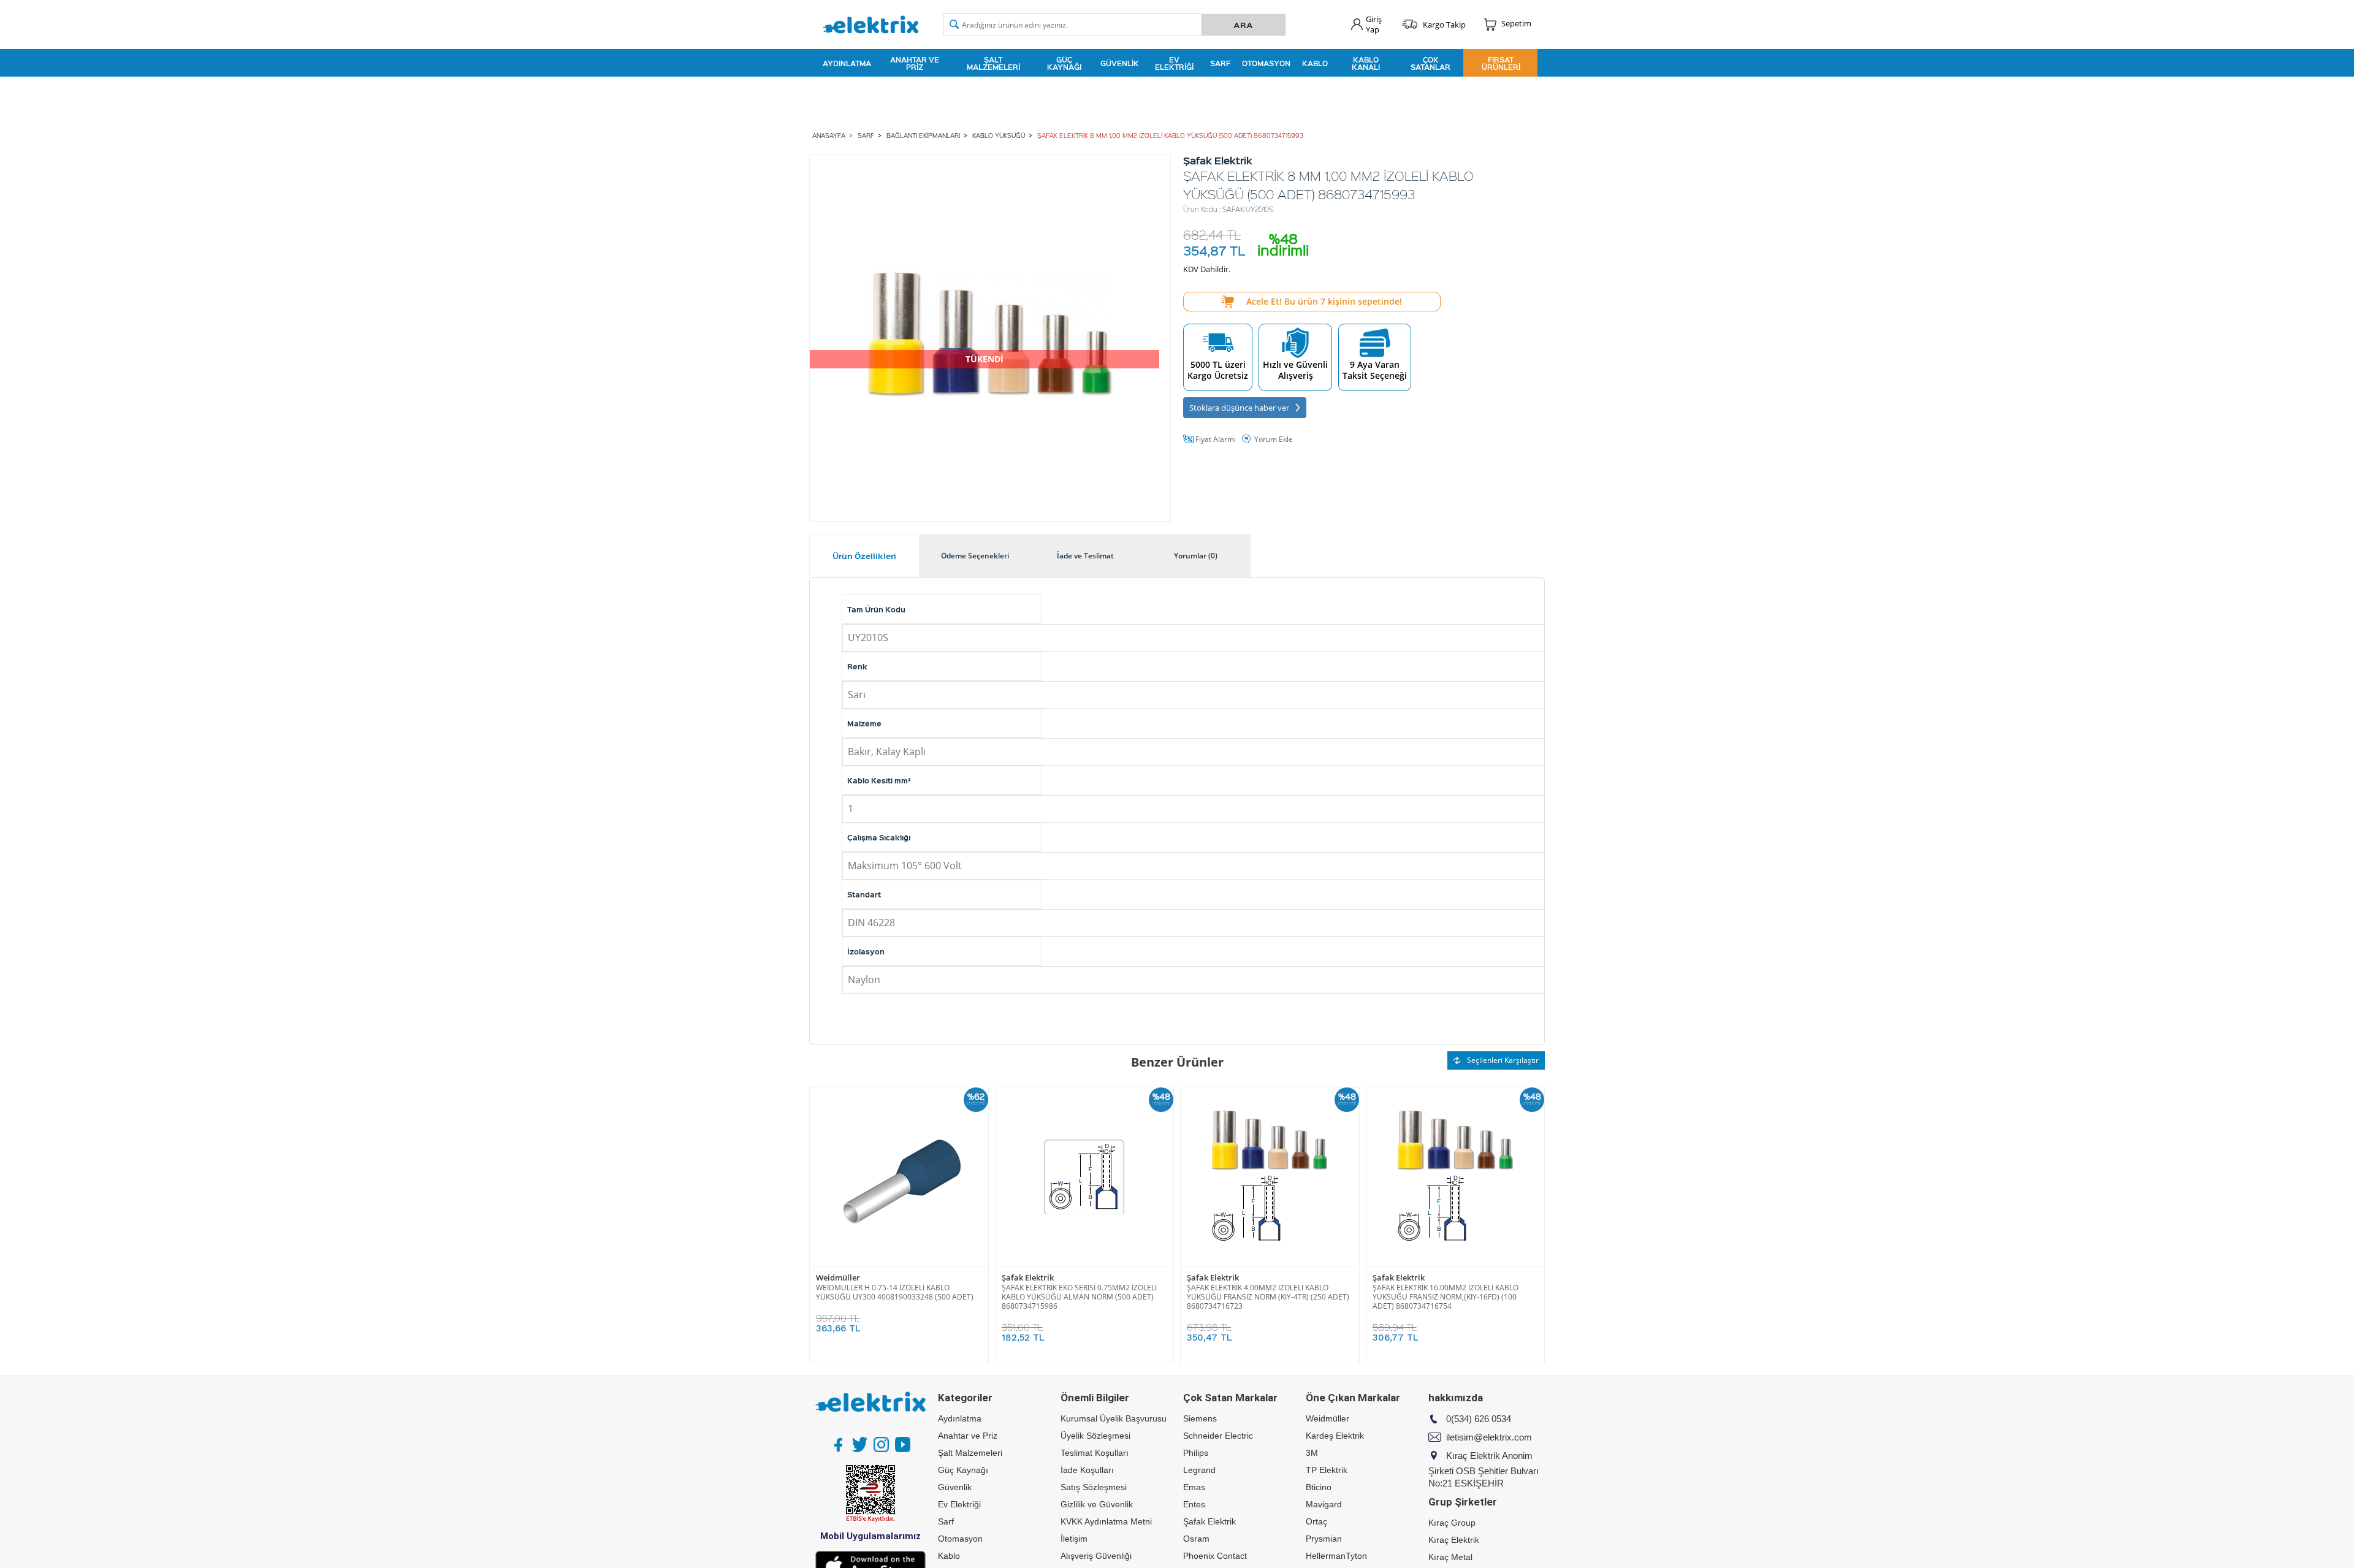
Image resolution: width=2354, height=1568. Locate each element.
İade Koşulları (1087, 1470)
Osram (1196, 1539)
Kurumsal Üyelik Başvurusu (1114, 1418)
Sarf (1220, 63)
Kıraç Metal (1450, 1557)
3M (1312, 1453)
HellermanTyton (1336, 1556)
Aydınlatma (847, 63)
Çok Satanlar (1430, 63)
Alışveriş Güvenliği (1096, 1556)
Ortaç (1316, 1521)
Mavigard (1324, 1504)
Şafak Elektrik (1028, 1278)
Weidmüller (838, 1278)
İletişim (1074, 1539)
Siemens (1200, 1418)
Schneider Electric (1218, 1436)
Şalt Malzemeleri (993, 63)
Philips (1196, 1453)
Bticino (1319, 1487)
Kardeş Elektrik (1335, 1436)
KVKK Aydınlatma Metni (1106, 1521)
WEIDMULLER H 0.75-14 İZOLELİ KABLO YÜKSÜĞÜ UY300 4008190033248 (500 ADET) (895, 1292)
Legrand (1199, 1470)
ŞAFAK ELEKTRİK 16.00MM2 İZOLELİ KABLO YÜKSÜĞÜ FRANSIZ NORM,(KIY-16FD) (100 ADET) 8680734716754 (1446, 1297)
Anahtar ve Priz (915, 63)
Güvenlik (1120, 63)
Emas (1194, 1487)
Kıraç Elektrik (1454, 1540)
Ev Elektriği (1174, 63)
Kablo (1315, 63)
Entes (1194, 1504)
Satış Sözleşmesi (1094, 1487)
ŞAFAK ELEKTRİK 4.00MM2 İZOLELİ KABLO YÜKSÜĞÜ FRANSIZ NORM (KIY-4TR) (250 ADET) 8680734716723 (1268, 1297)
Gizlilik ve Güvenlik (1097, 1504)
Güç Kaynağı (1064, 63)
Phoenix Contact (1215, 1556)
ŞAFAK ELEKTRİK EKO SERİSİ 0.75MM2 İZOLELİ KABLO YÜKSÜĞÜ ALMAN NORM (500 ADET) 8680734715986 (1079, 1297)
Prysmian (1324, 1539)
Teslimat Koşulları (1095, 1453)
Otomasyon (1266, 63)
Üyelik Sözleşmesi (1095, 1436)
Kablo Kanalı (1366, 63)
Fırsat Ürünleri (1501, 63)
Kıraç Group (1452, 1523)
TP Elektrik (1327, 1470)
